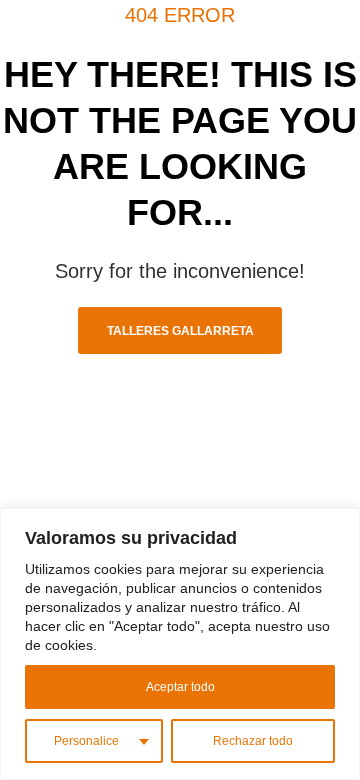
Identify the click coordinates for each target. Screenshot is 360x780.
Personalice (86, 741)
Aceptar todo (180, 687)
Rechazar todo (253, 741)
